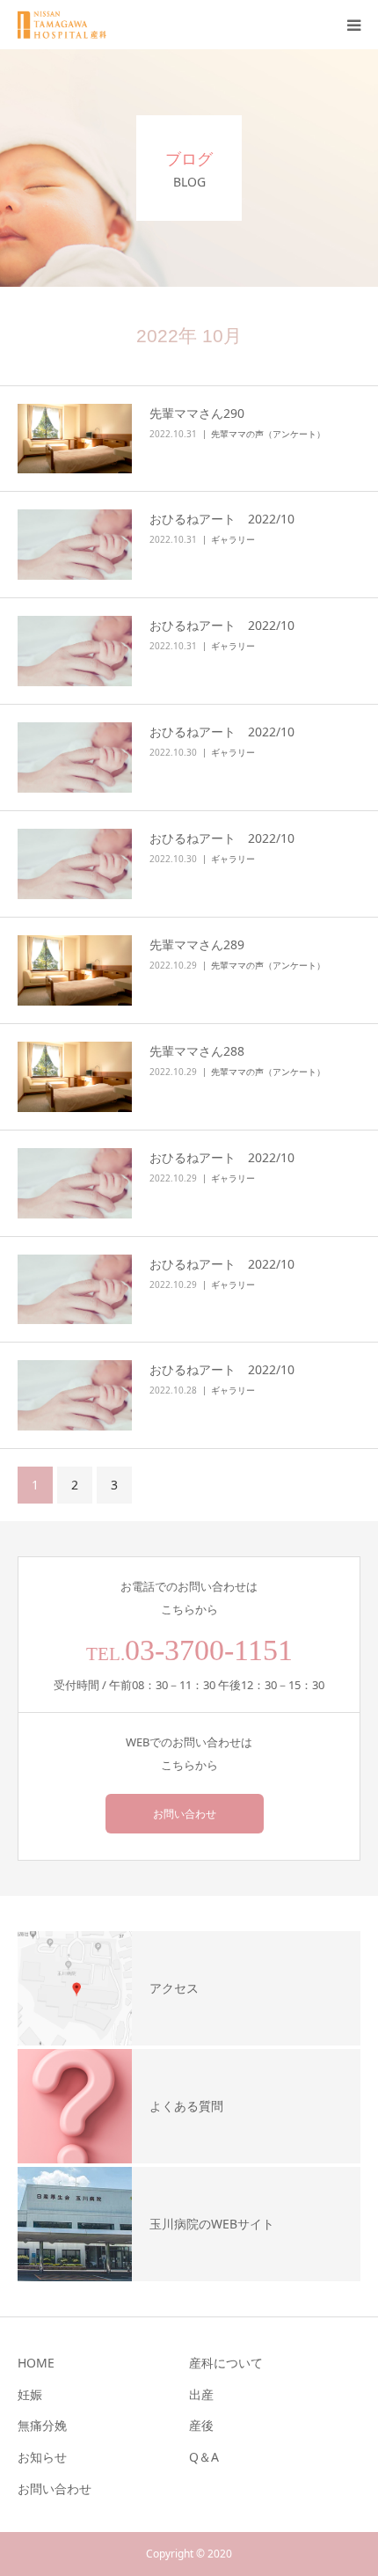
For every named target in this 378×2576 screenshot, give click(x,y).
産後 (201, 2425)
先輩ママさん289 (197, 944)
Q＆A (204, 2457)
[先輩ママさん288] (75, 1077)
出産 (201, 2394)
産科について (226, 2363)
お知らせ (42, 2457)
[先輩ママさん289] (75, 970)
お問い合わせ (185, 1814)
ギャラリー (233, 539)
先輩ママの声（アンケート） (268, 434)
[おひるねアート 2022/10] (75, 545)
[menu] (353, 25)
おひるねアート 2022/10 (222, 519)
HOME (36, 2363)
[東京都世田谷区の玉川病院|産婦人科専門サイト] (68, 25)
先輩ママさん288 (197, 1051)
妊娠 (30, 2394)
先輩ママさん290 (197, 413)
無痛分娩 (42, 2425)
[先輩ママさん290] (75, 439)
